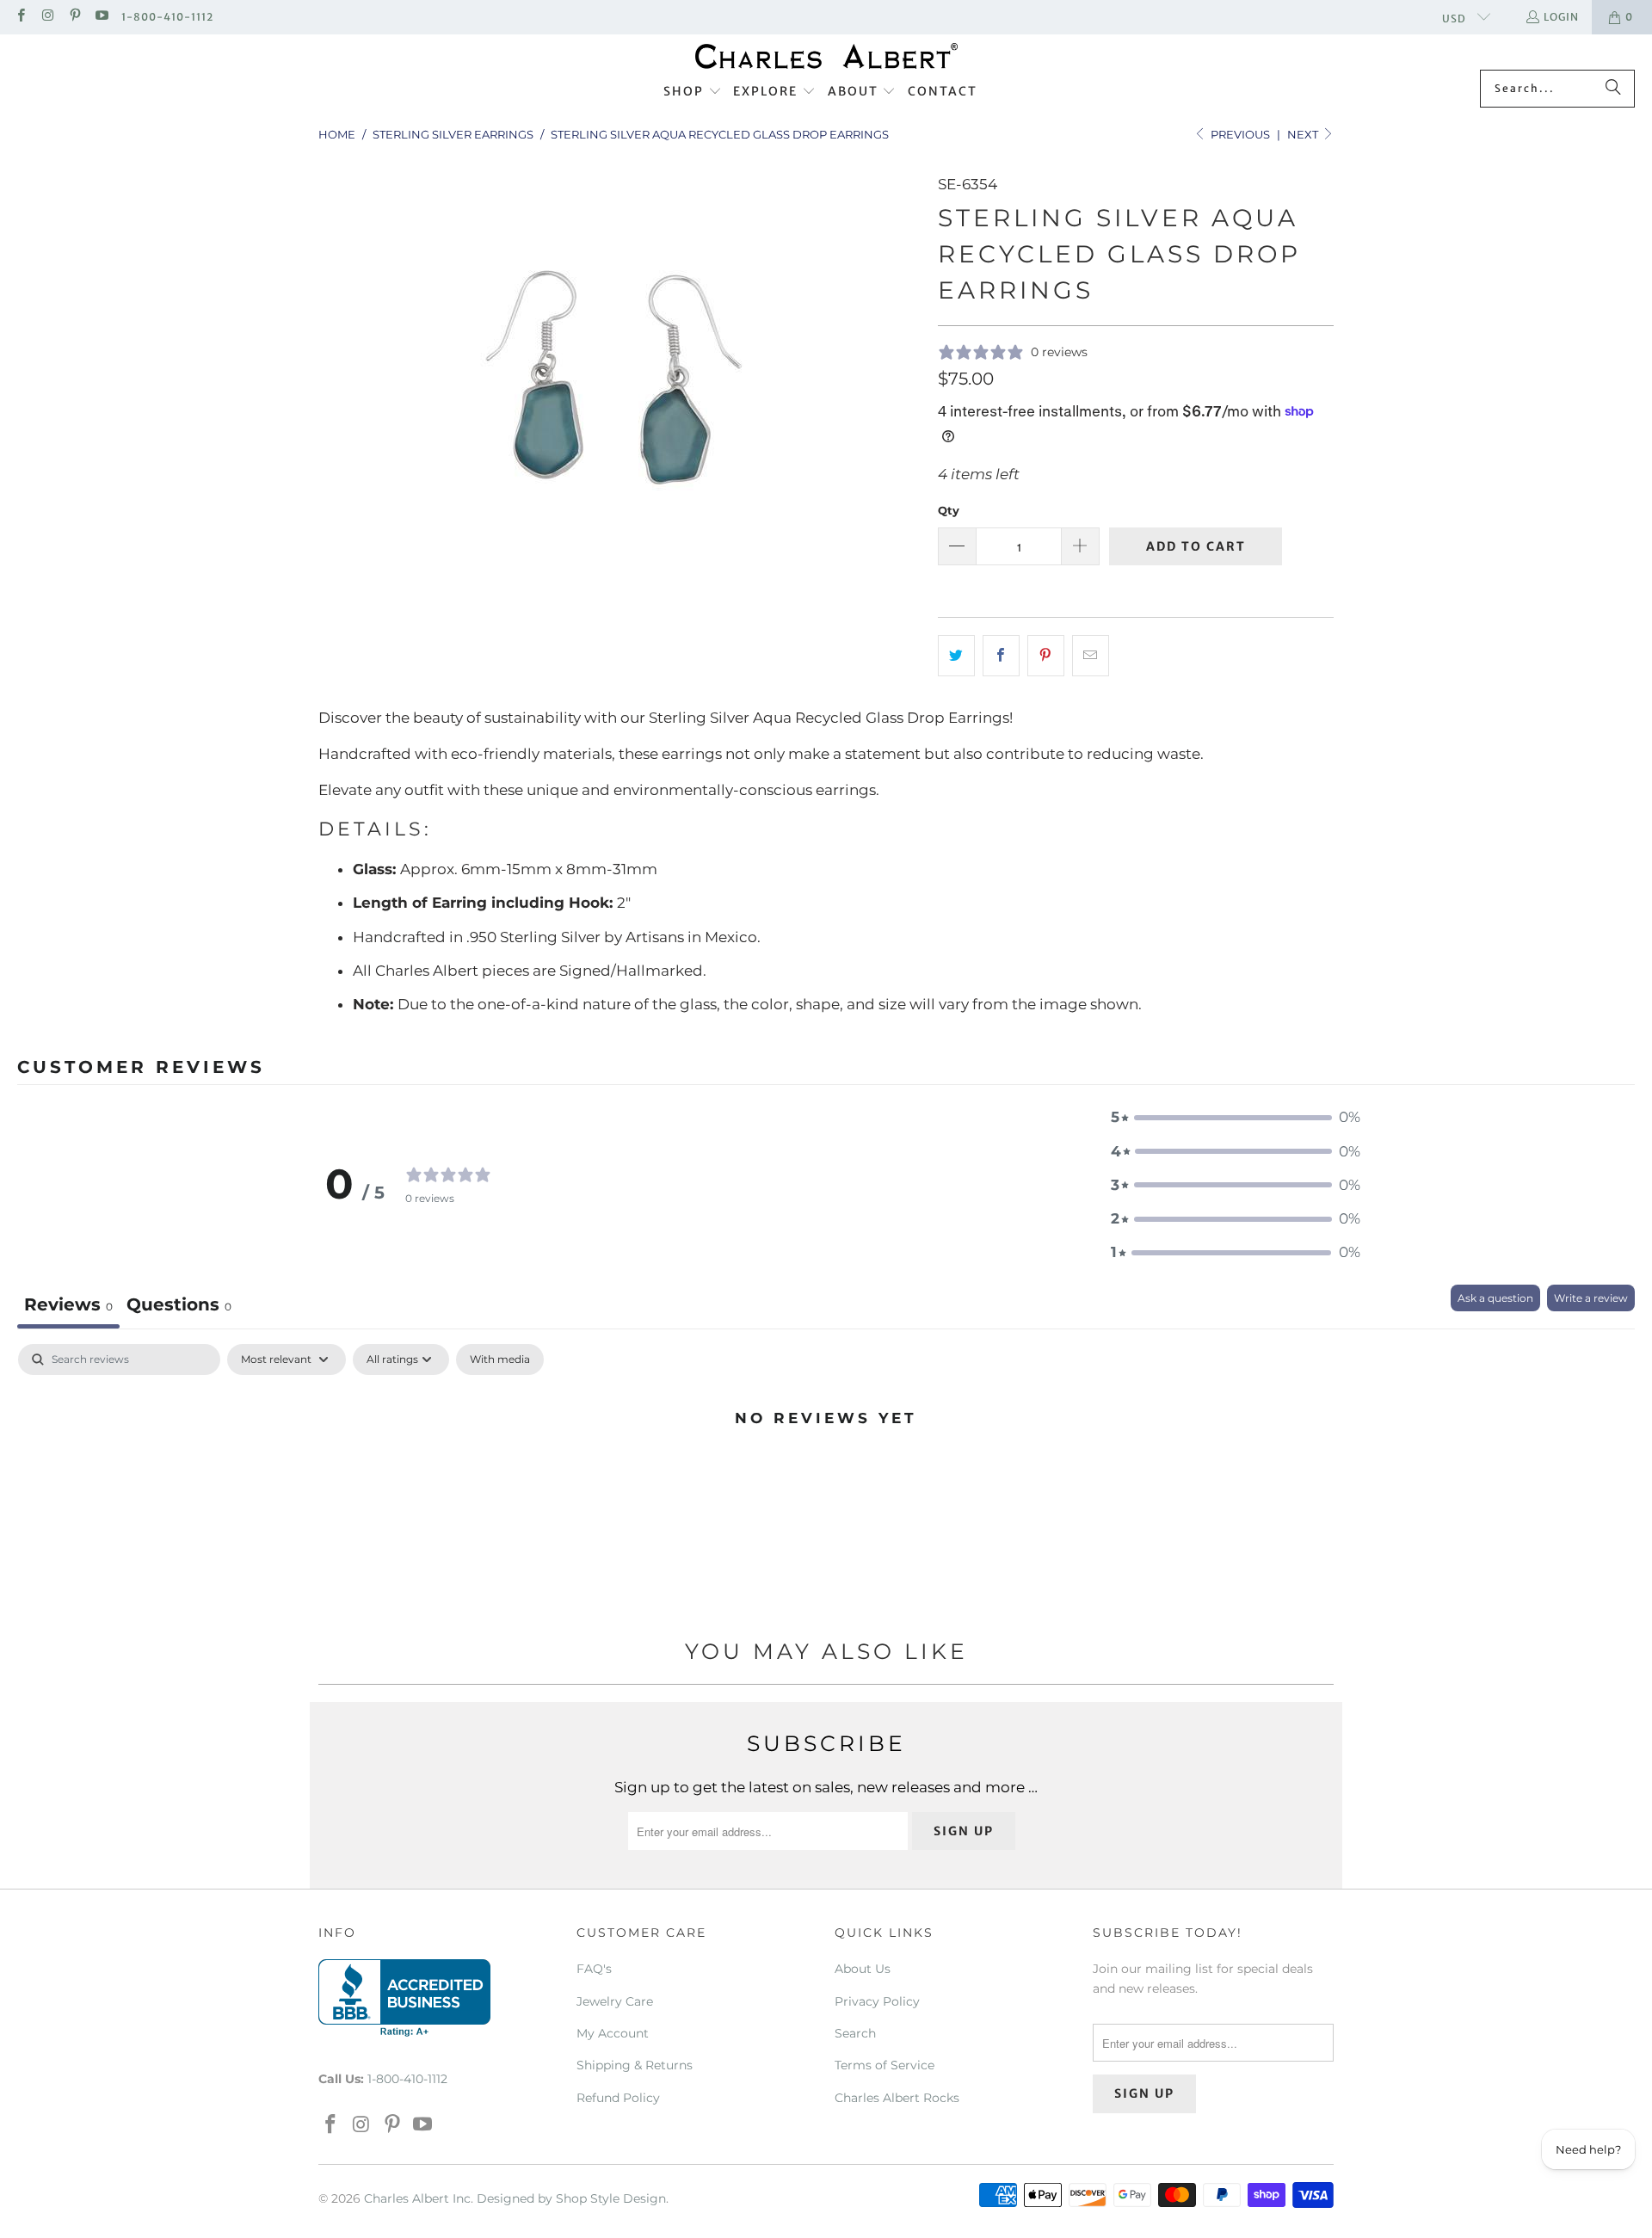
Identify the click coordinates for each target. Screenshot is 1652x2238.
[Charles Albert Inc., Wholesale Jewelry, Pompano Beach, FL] (404, 1998)
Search (855, 2033)
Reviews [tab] (68, 1304)
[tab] (179, 1307)
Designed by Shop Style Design (571, 2198)
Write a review (1591, 1298)
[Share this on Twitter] (956, 655)
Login (1561, 17)
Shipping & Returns (635, 2065)
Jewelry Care (615, 2001)
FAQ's (594, 1969)
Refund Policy (618, 2098)
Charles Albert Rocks (897, 2098)
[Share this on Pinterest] (1046, 655)
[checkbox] (500, 1359)
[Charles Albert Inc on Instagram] (47, 17)
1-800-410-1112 (167, 17)
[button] (693, 92)
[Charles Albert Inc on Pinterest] (74, 17)
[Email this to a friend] (1091, 655)
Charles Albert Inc (417, 2198)
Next (1304, 134)
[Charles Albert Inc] (826, 56)
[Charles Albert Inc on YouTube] (101, 17)
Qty (949, 510)
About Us (863, 1969)
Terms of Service (885, 2065)
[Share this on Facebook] (1001, 655)
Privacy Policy (877, 2001)
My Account (613, 2033)
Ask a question (1495, 1298)
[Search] (1613, 89)
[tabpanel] (826, 1476)
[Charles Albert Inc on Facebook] (20, 17)
